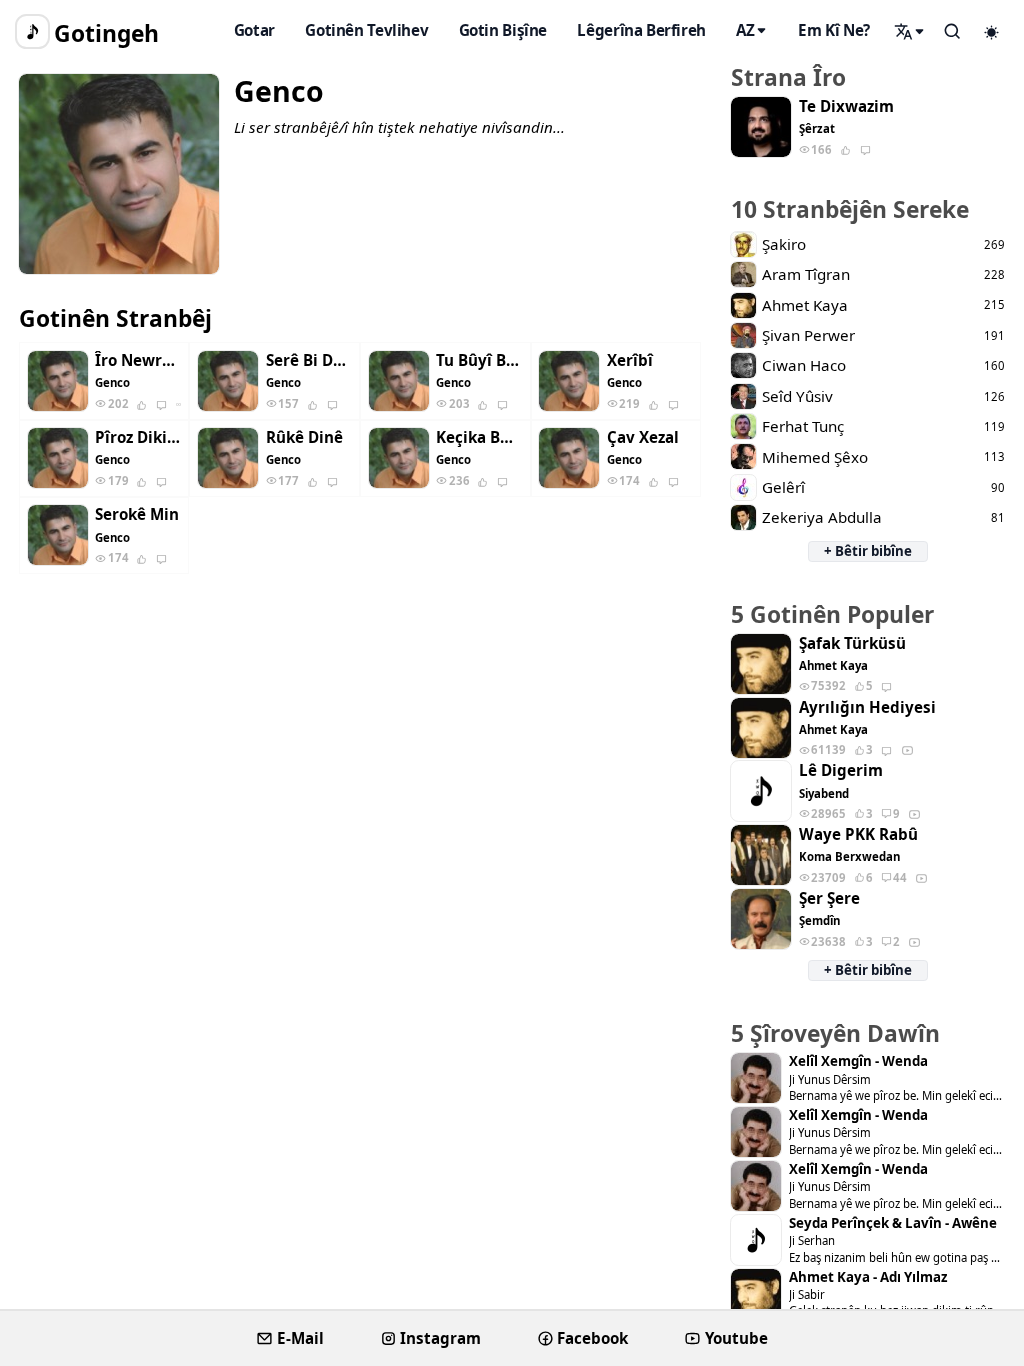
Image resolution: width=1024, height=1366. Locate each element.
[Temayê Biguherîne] (992, 32)
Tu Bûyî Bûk (479, 360)
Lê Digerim (841, 770)
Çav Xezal (643, 437)
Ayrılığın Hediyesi (867, 707)
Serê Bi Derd (309, 360)
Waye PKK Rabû (858, 834)
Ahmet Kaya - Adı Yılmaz (868, 1277)
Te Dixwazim (846, 106)
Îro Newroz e (138, 360)
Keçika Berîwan (479, 437)
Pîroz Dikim (138, 437)
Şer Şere (829, 898)
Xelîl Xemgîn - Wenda (858, 1061)
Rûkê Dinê (304, 437)
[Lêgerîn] (910, 31)
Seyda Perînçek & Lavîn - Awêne (893, 1223)
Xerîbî (630, 360)
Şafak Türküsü (852, 643)
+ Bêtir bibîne (868, 551)
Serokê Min (137, 514)
